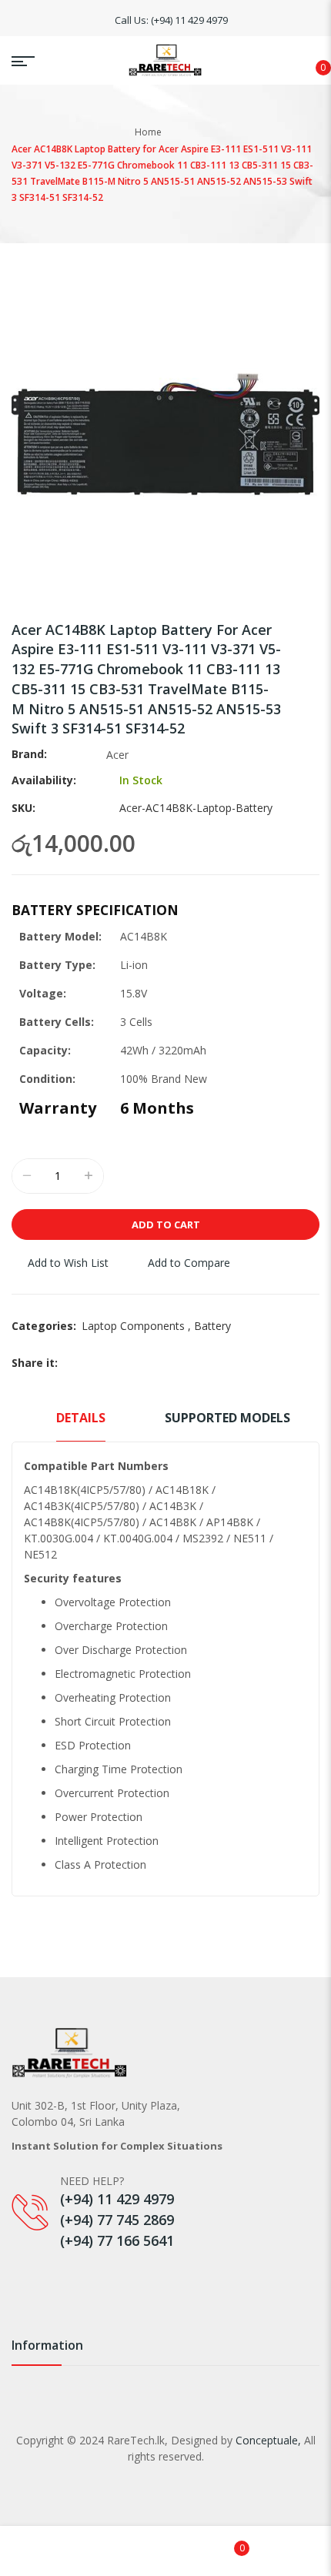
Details (81, 1418)
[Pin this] (108, 1363)
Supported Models (227, 1418)
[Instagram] (53, 2278)
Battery (212, 1326)
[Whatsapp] (87, 2278)
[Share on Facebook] (71, 1363)
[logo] (165, 60)
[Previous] (288, 633)
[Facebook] (19, 2278)
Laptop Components (138, 1326)
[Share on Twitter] (89, 1363)
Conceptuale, (268, 2440)
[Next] (309, 633)
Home (148, 132)
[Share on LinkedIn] (126, 1363)
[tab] (81, 1425)
